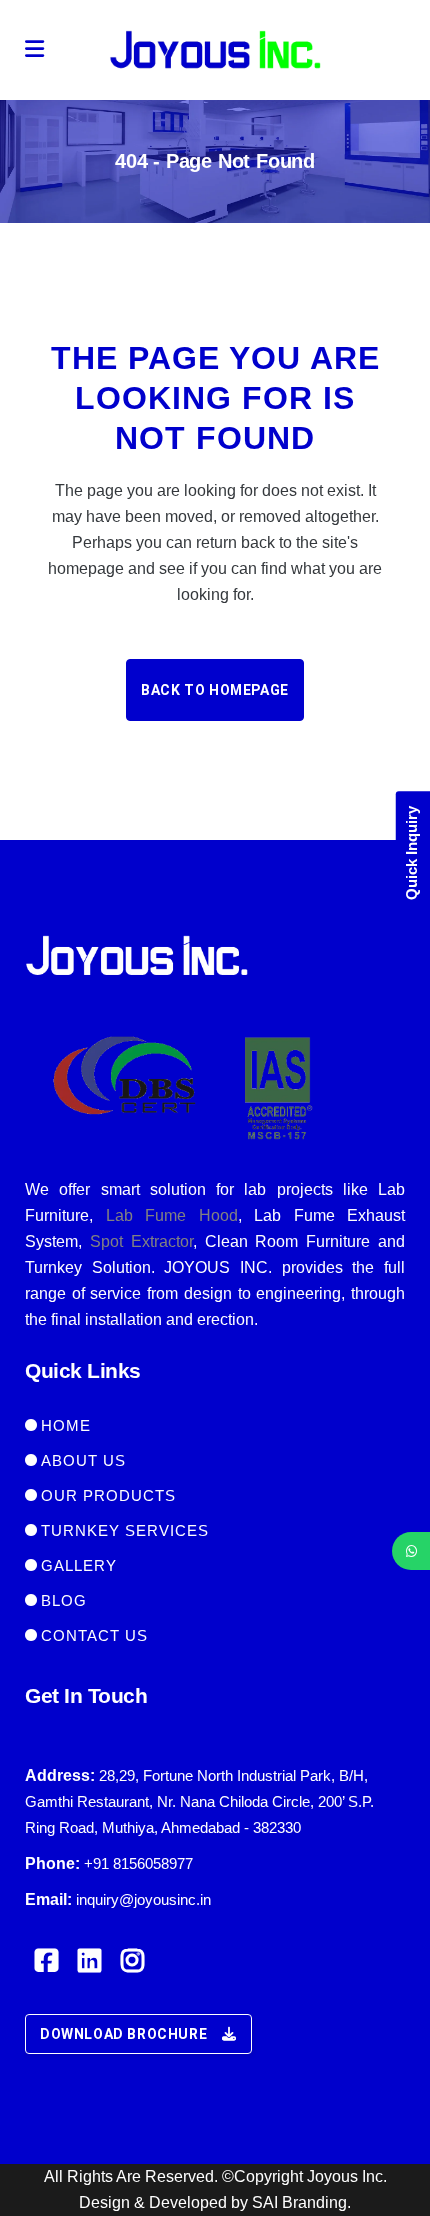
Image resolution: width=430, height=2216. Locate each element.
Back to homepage (215, 690)
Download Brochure (123, 2034)
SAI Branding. (301, 2202)
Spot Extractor (141, 1241)
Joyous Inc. (347, 2176)
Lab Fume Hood (172, 1215)
